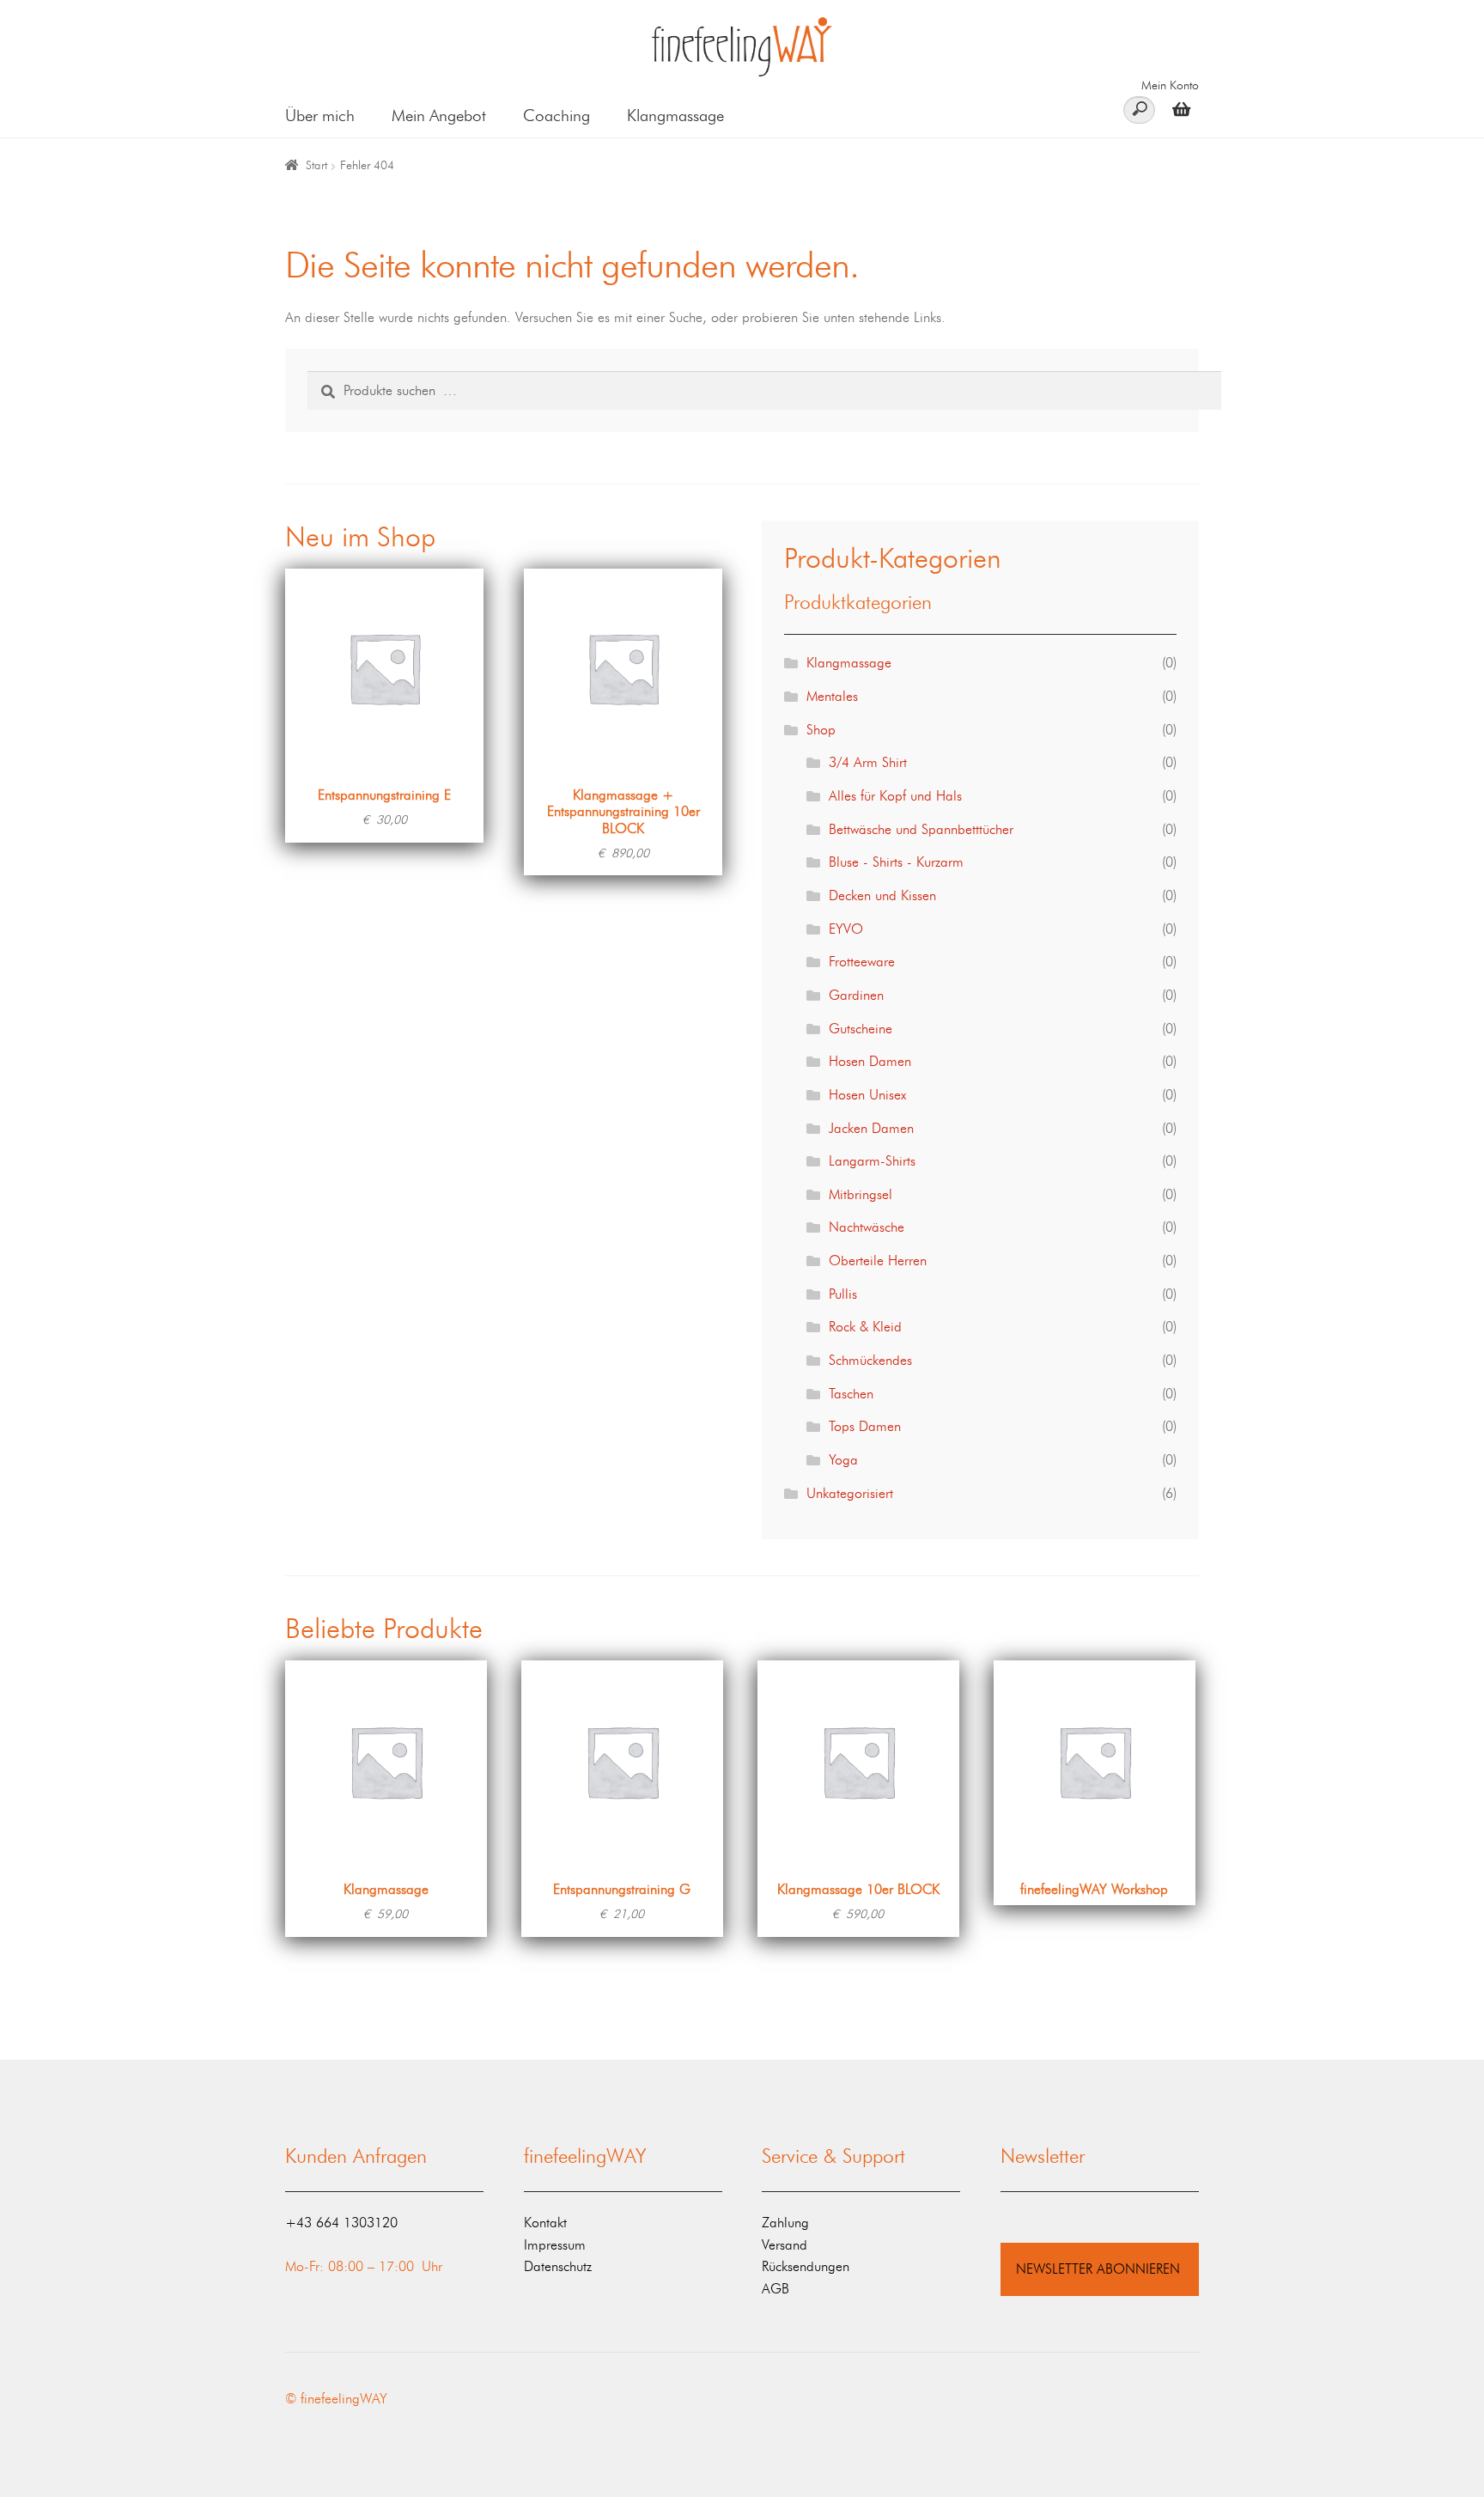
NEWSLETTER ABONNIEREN (1098, 2269)
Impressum (555, 2245)
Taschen (851, 1394)
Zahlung (785, 2223)
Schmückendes (870, 1360)
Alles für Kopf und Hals (895, 796)
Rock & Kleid (865, 1327)
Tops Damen (865, 1426)
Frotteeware (862, 962)
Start (316, 165)
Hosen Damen (870, 1061)
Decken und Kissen (882, 895)
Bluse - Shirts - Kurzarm (896, 862)
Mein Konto (1170, 85)
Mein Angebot (439, 116)
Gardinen (856, 995)
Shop (821, 730)
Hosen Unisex (867, 1095)
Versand (785, 2245)
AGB (775, 2289)
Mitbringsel (861, 1194)
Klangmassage (675, 116)
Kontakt (545, 2223)
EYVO (846, 929)
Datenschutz (558, 2266)
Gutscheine (861, 1029)
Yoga (843, 1460)
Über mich (320, 116)
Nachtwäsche (867, 1227)
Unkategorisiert (850, 1493)
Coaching (556, 116)
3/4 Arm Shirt (868, 762)
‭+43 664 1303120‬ (341, 2223)
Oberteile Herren (878, 1261)
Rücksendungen (806, 2266)
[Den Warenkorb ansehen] (1177, 109)
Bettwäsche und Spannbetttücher (921, 829)
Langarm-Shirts (872, 1161)
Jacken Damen (871, 1128)
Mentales (832, 696)
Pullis (843, 1294)
